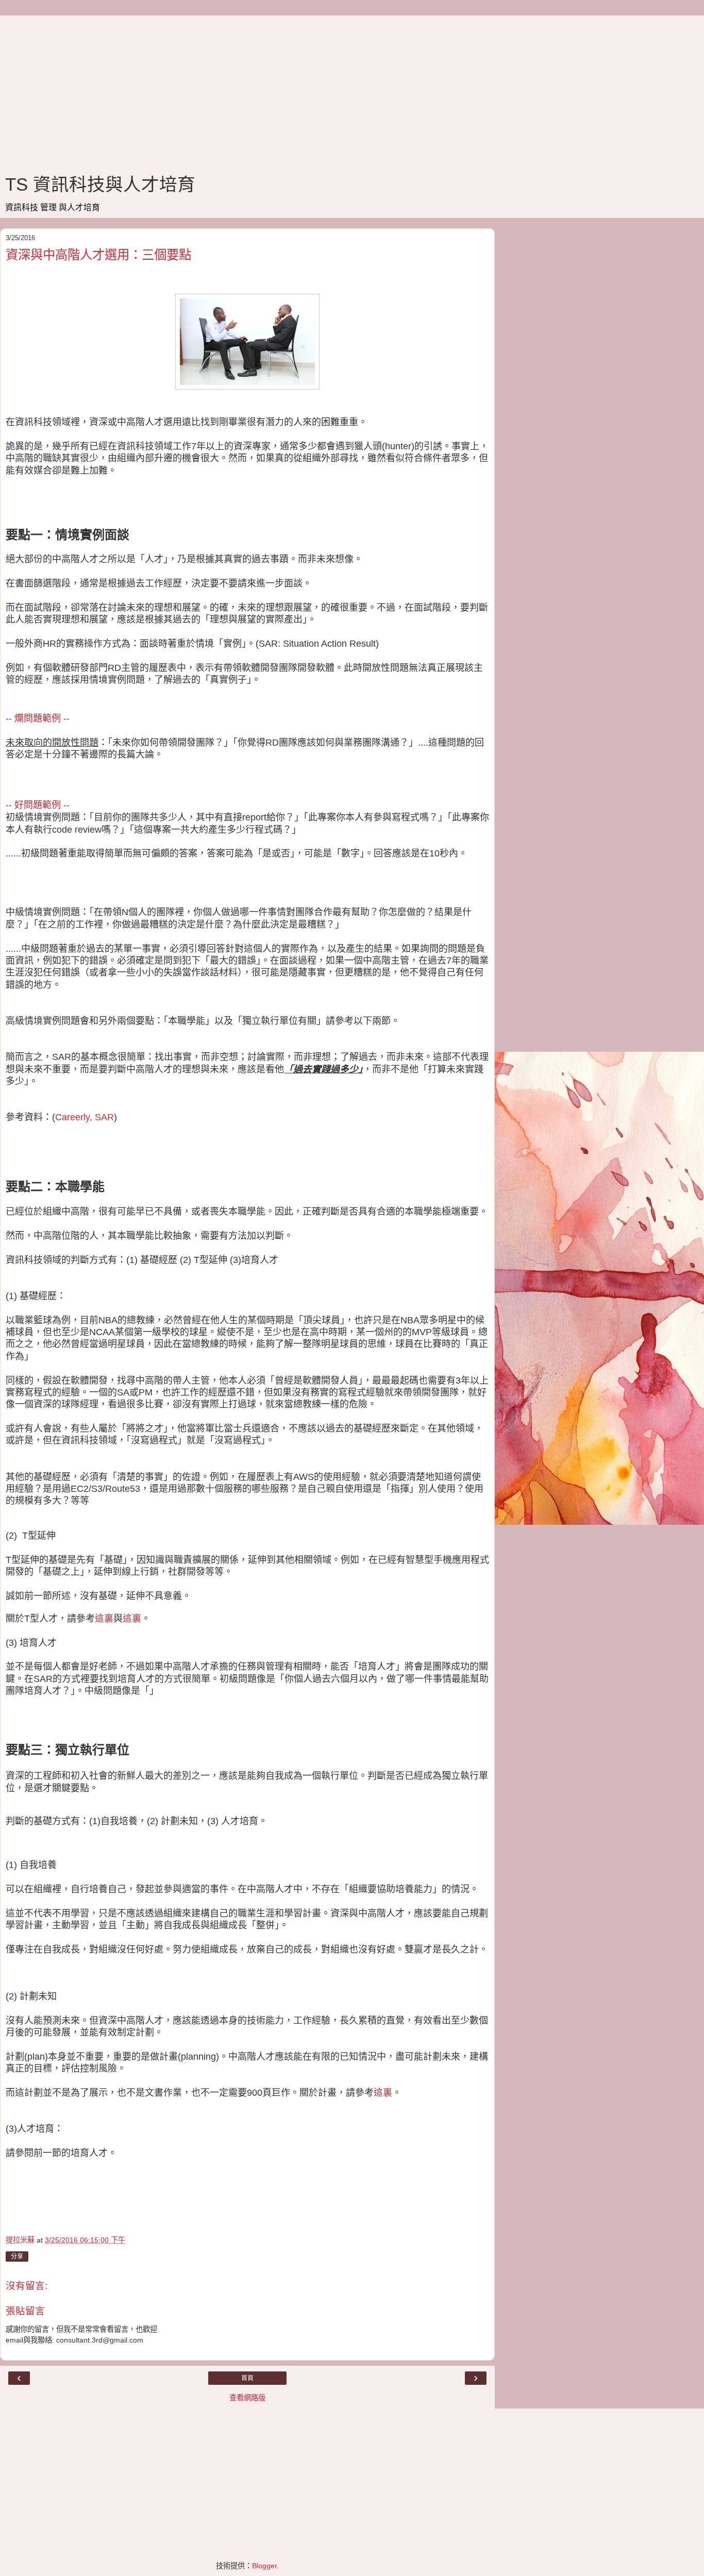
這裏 (104, 1619)
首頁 (247, 2378)
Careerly (72, 1117)
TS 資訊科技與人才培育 (100, 184)
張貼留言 (25, 2311)
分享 (17, 2257)
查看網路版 (247, 2398)
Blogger (264, 2566)
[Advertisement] (247, 88)
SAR (104, 1117)
